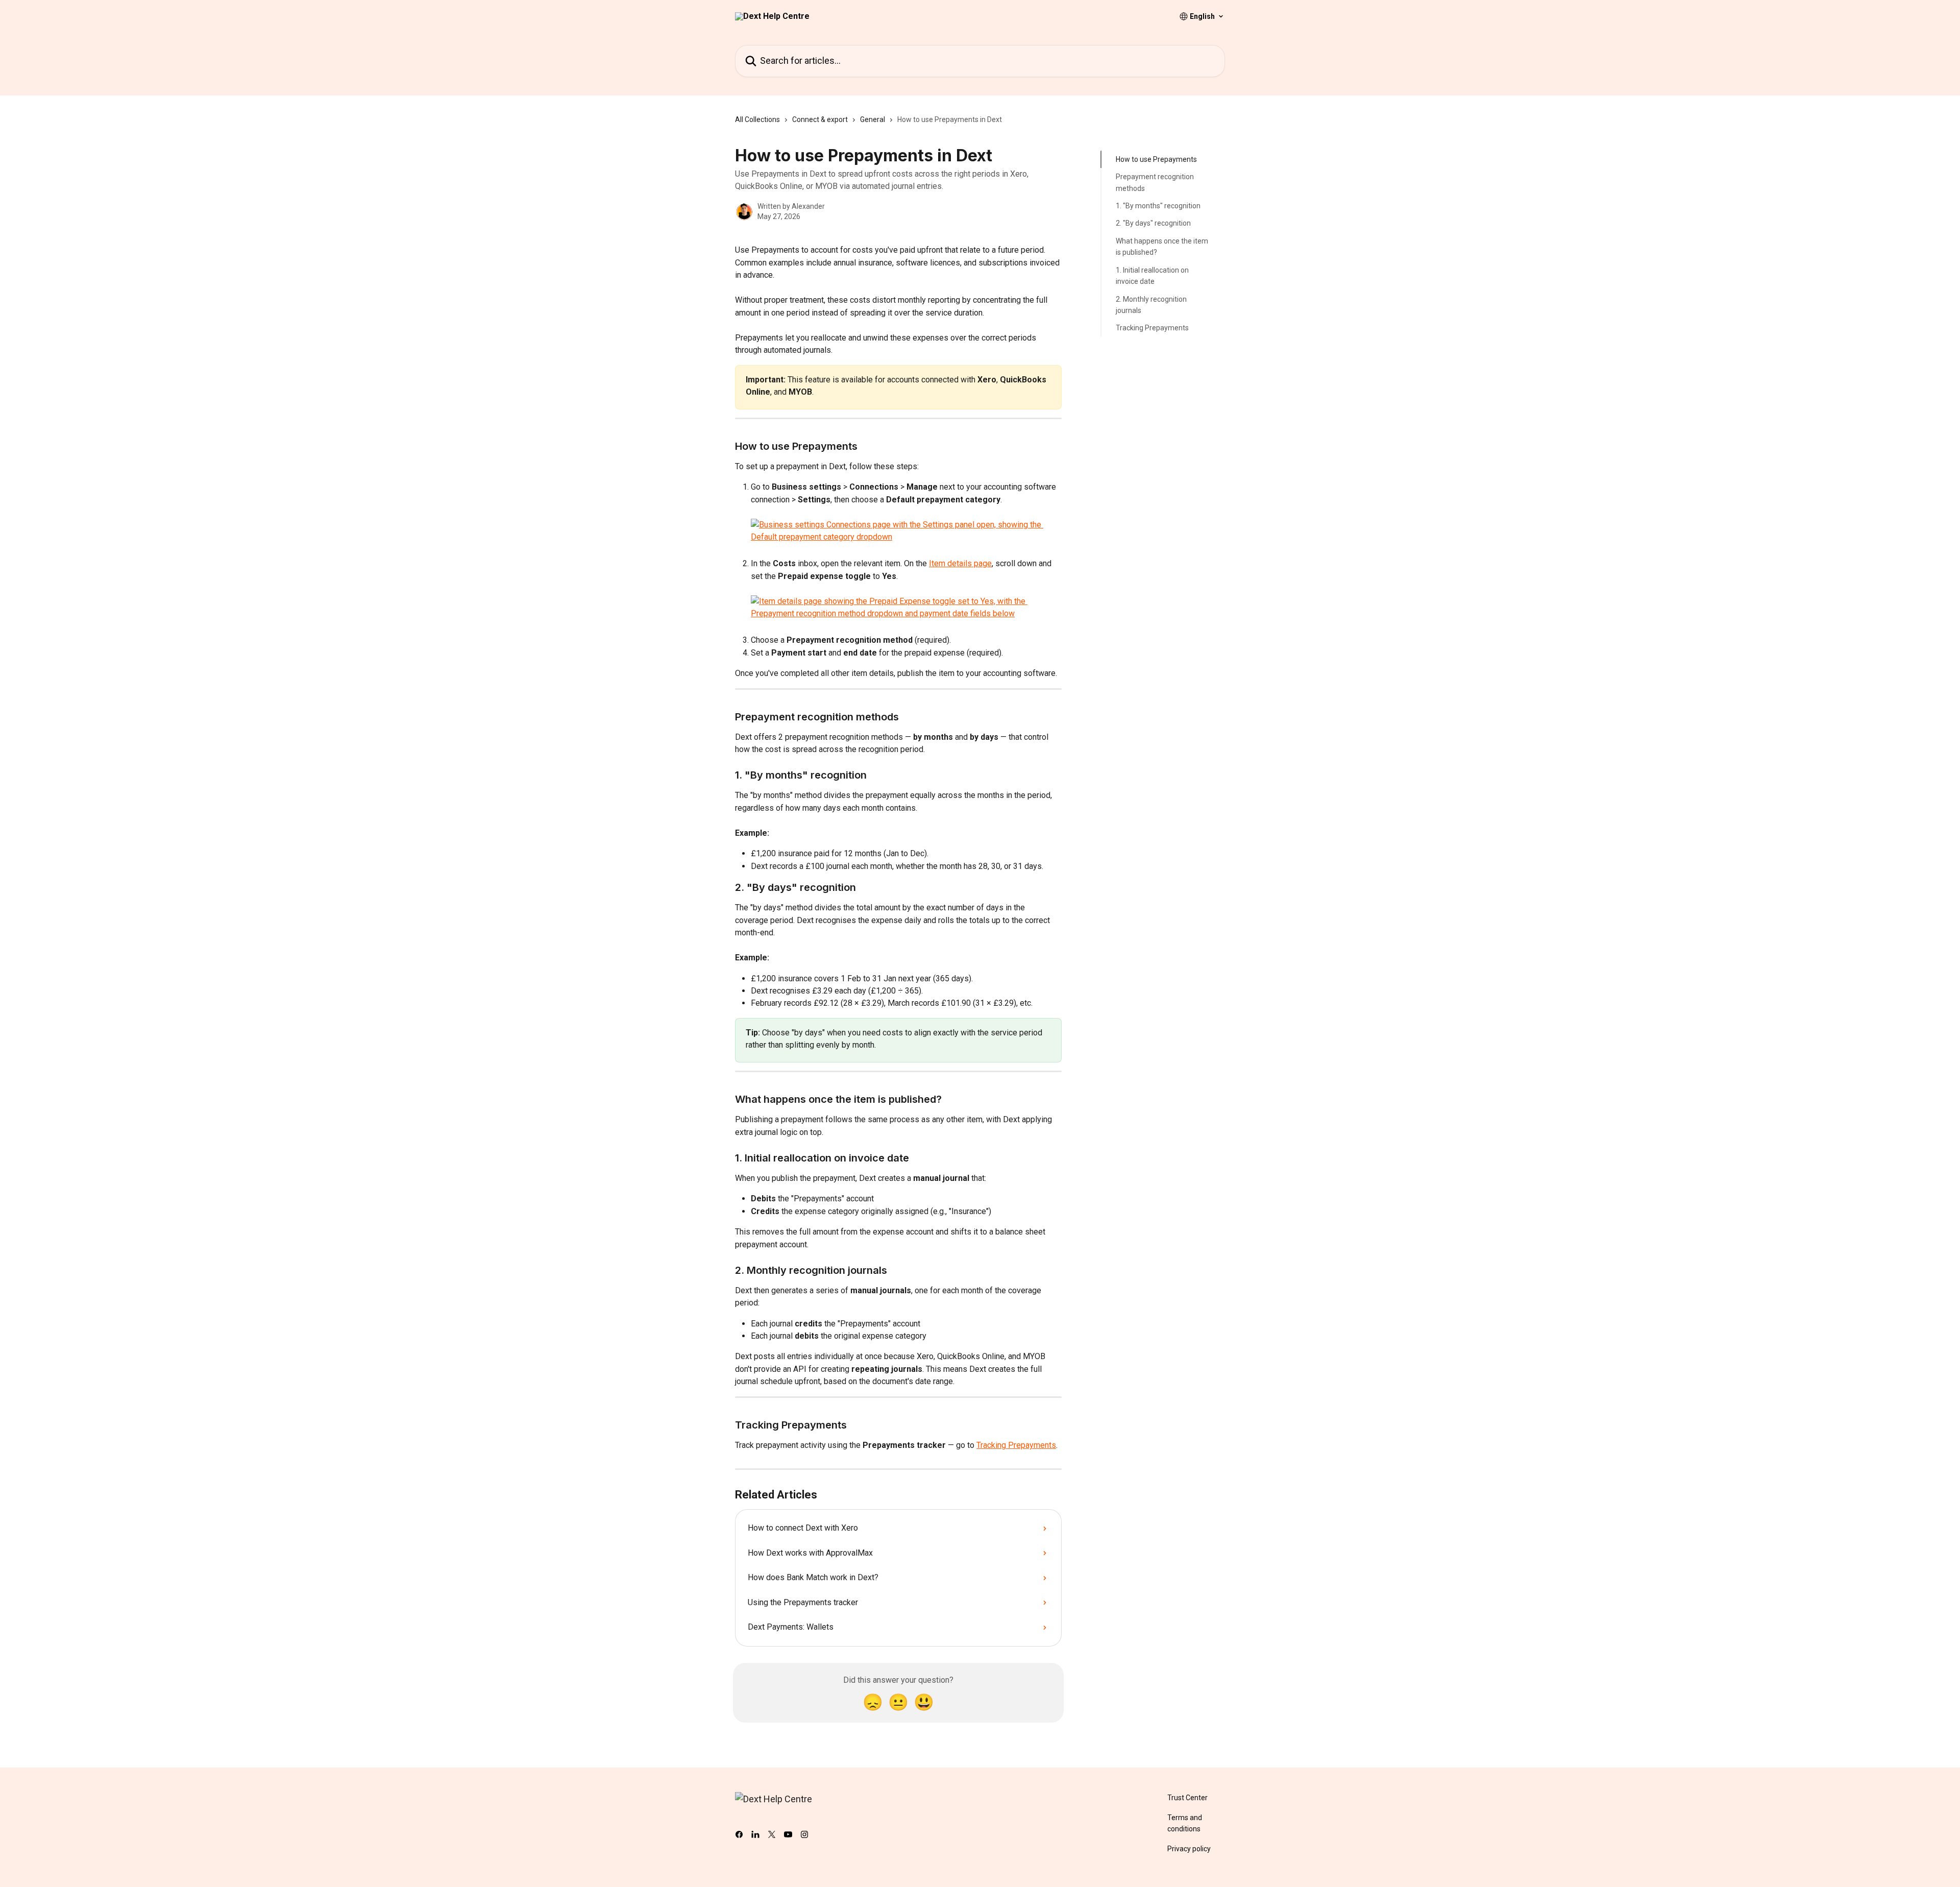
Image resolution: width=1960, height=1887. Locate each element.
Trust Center (1187, 1798)
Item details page (960, 563)
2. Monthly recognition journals (1151, 304)
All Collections (757, 119)
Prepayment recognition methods (1155, 182)
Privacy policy (1189, 1849)
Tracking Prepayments (1016, 1445)
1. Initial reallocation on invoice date (1152, 276)
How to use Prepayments (1156, 159)
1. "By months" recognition (1158, 206)
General (873, 119)
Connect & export (820, 119)
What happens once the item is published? (1162, 247)
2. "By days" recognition (1153, 223)
